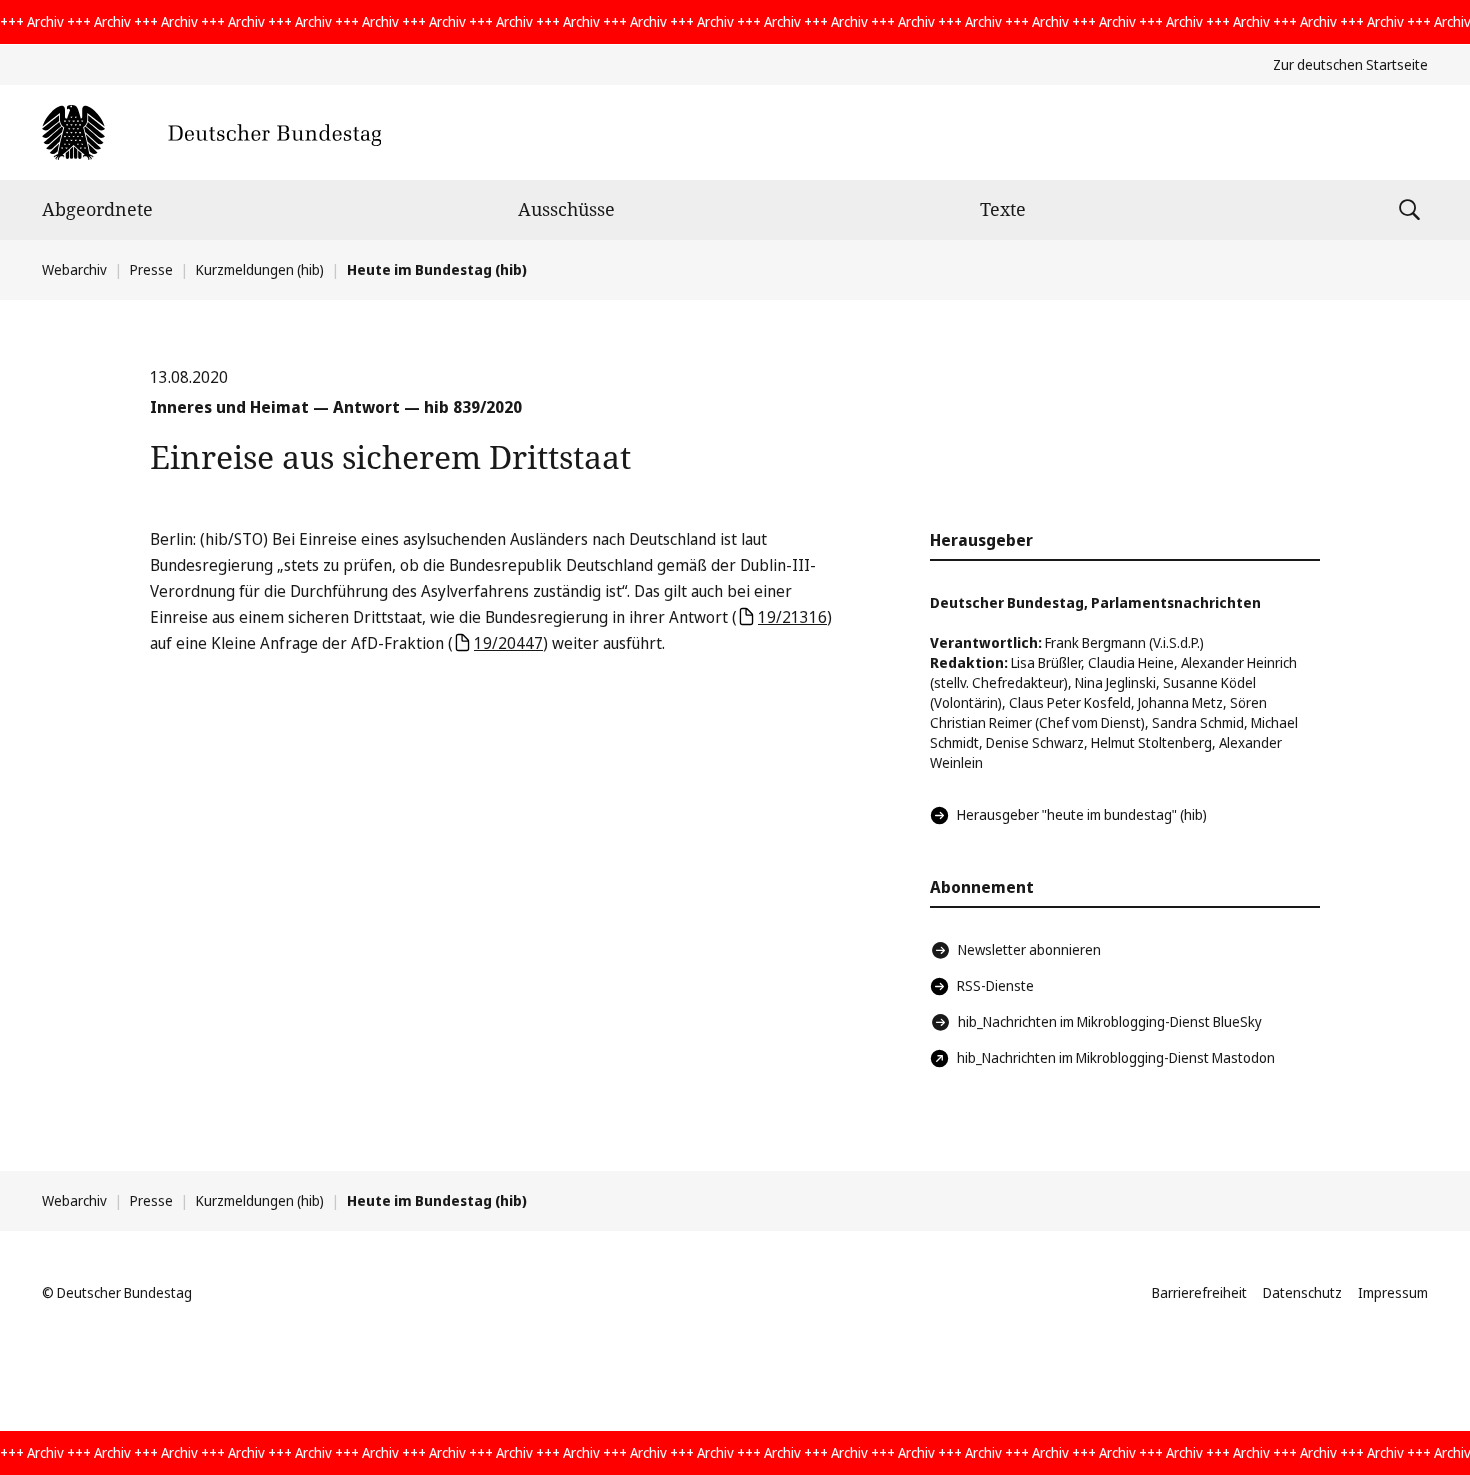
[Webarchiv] (211, 132)
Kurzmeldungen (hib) (260, 269)
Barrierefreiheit (1199, 1292)
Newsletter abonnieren (1029, 949)
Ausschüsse (566, 209)
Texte (1003, 209)
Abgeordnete (97, 209)
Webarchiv (74, 269)
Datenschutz (1302, 1292)
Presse (151, 269)
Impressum (1393, 1292)
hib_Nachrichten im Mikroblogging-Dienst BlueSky (1110, 1021)
